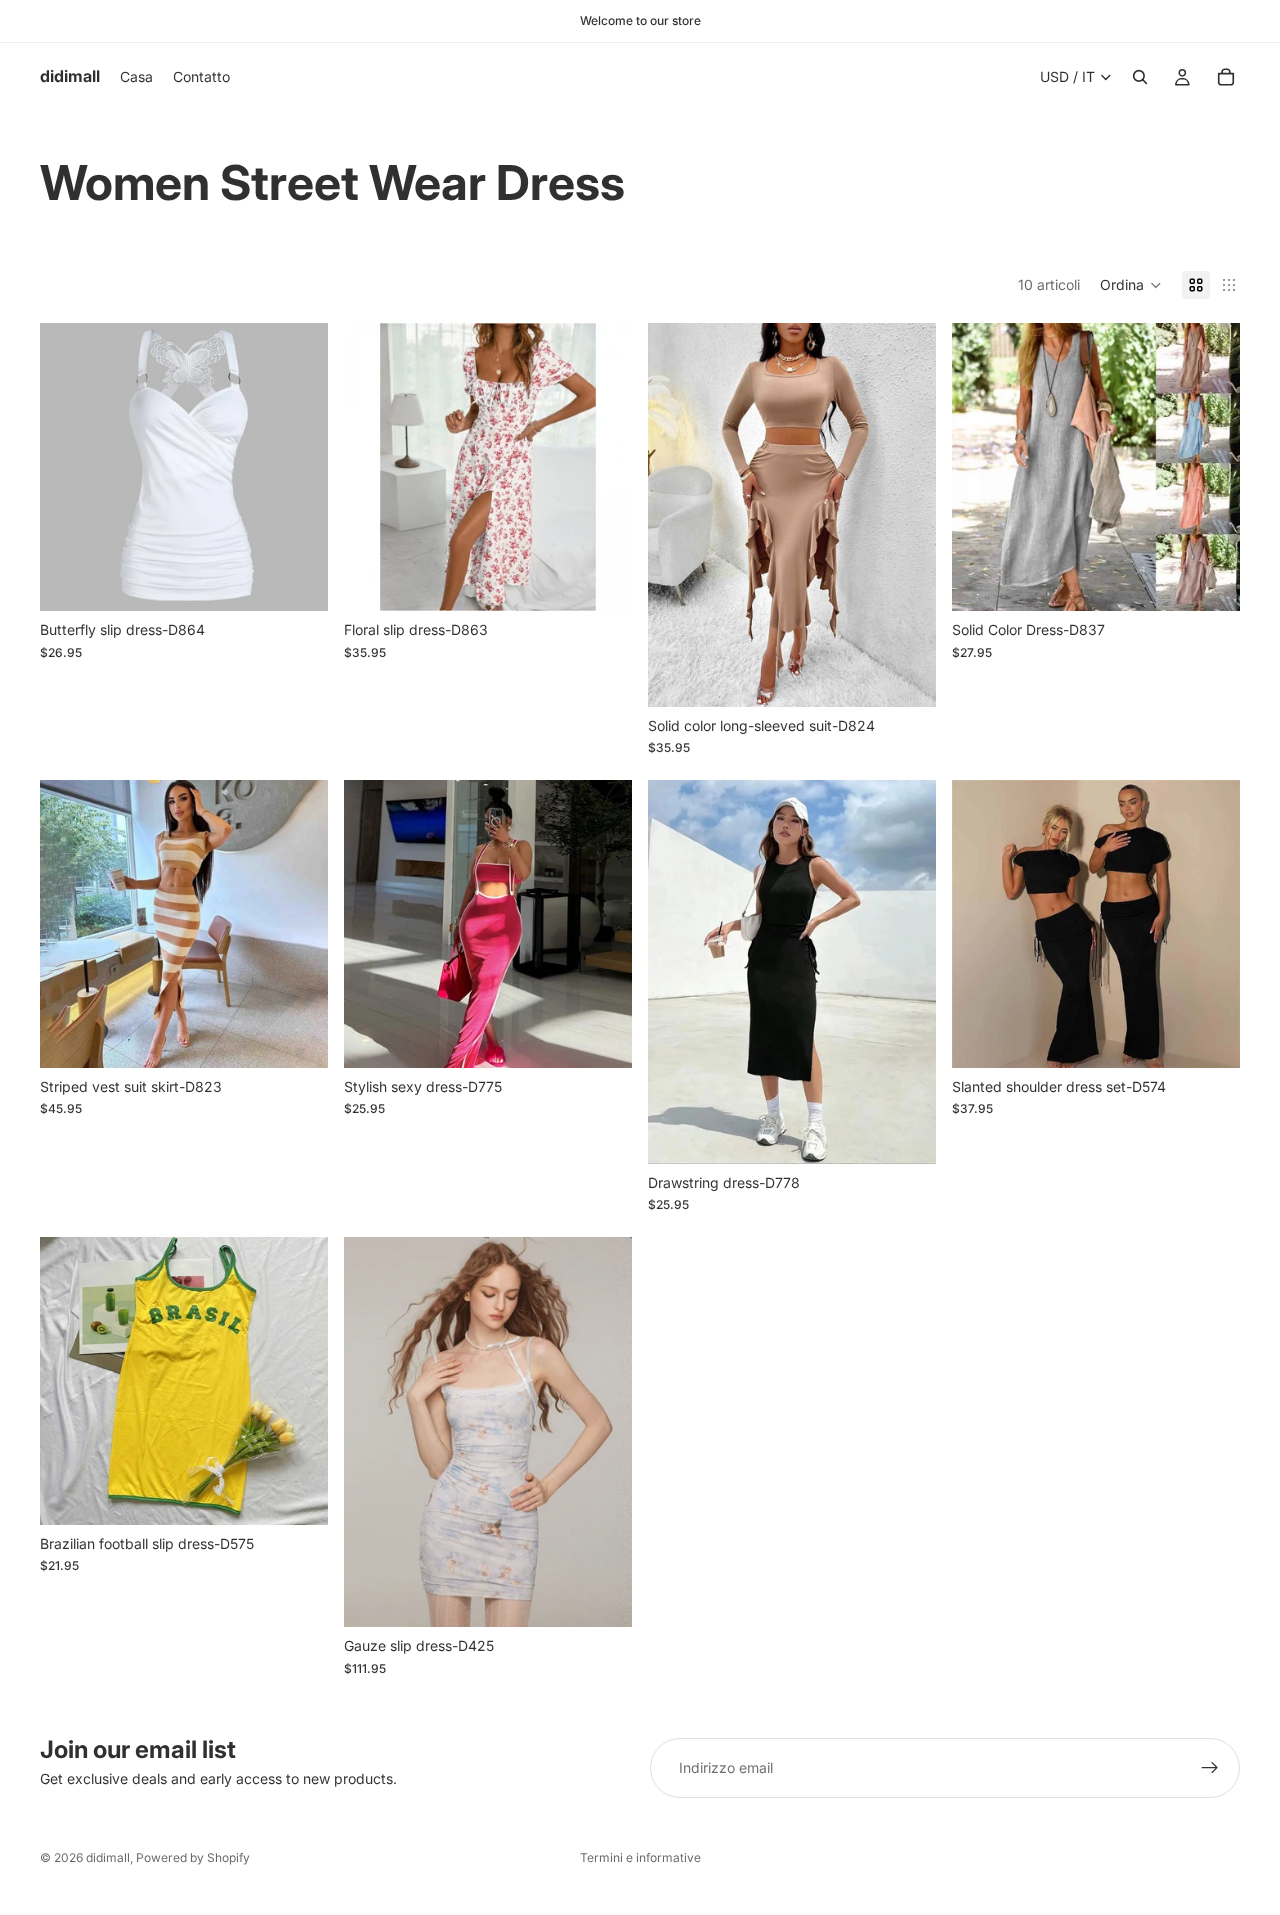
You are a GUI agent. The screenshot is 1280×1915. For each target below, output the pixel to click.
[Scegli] (297, 581)
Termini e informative (640, 1857)
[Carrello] (1226, 77)
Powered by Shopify (193, 1857)
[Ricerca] (1140, 77)
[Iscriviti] (1210, 1768)
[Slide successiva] (1210, 467)
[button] (1131, 285)
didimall (108, 1857)
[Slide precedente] (982, 467)
